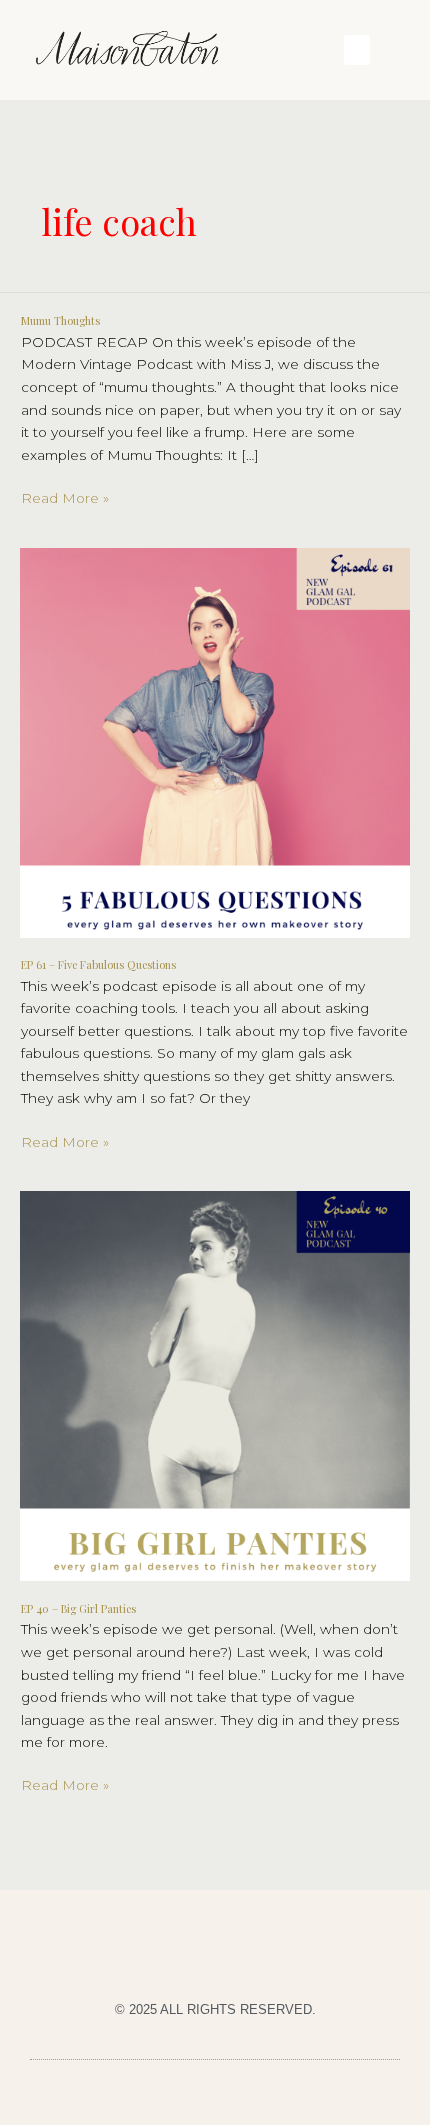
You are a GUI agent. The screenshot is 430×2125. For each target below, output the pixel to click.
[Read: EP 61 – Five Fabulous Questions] (215, 741)
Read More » (65, 496)
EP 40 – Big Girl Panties (78, 1608)
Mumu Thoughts (60, 320)
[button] (357, 50)
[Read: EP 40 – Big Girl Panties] (215, 1385)
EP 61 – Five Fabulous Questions (98, 964)
